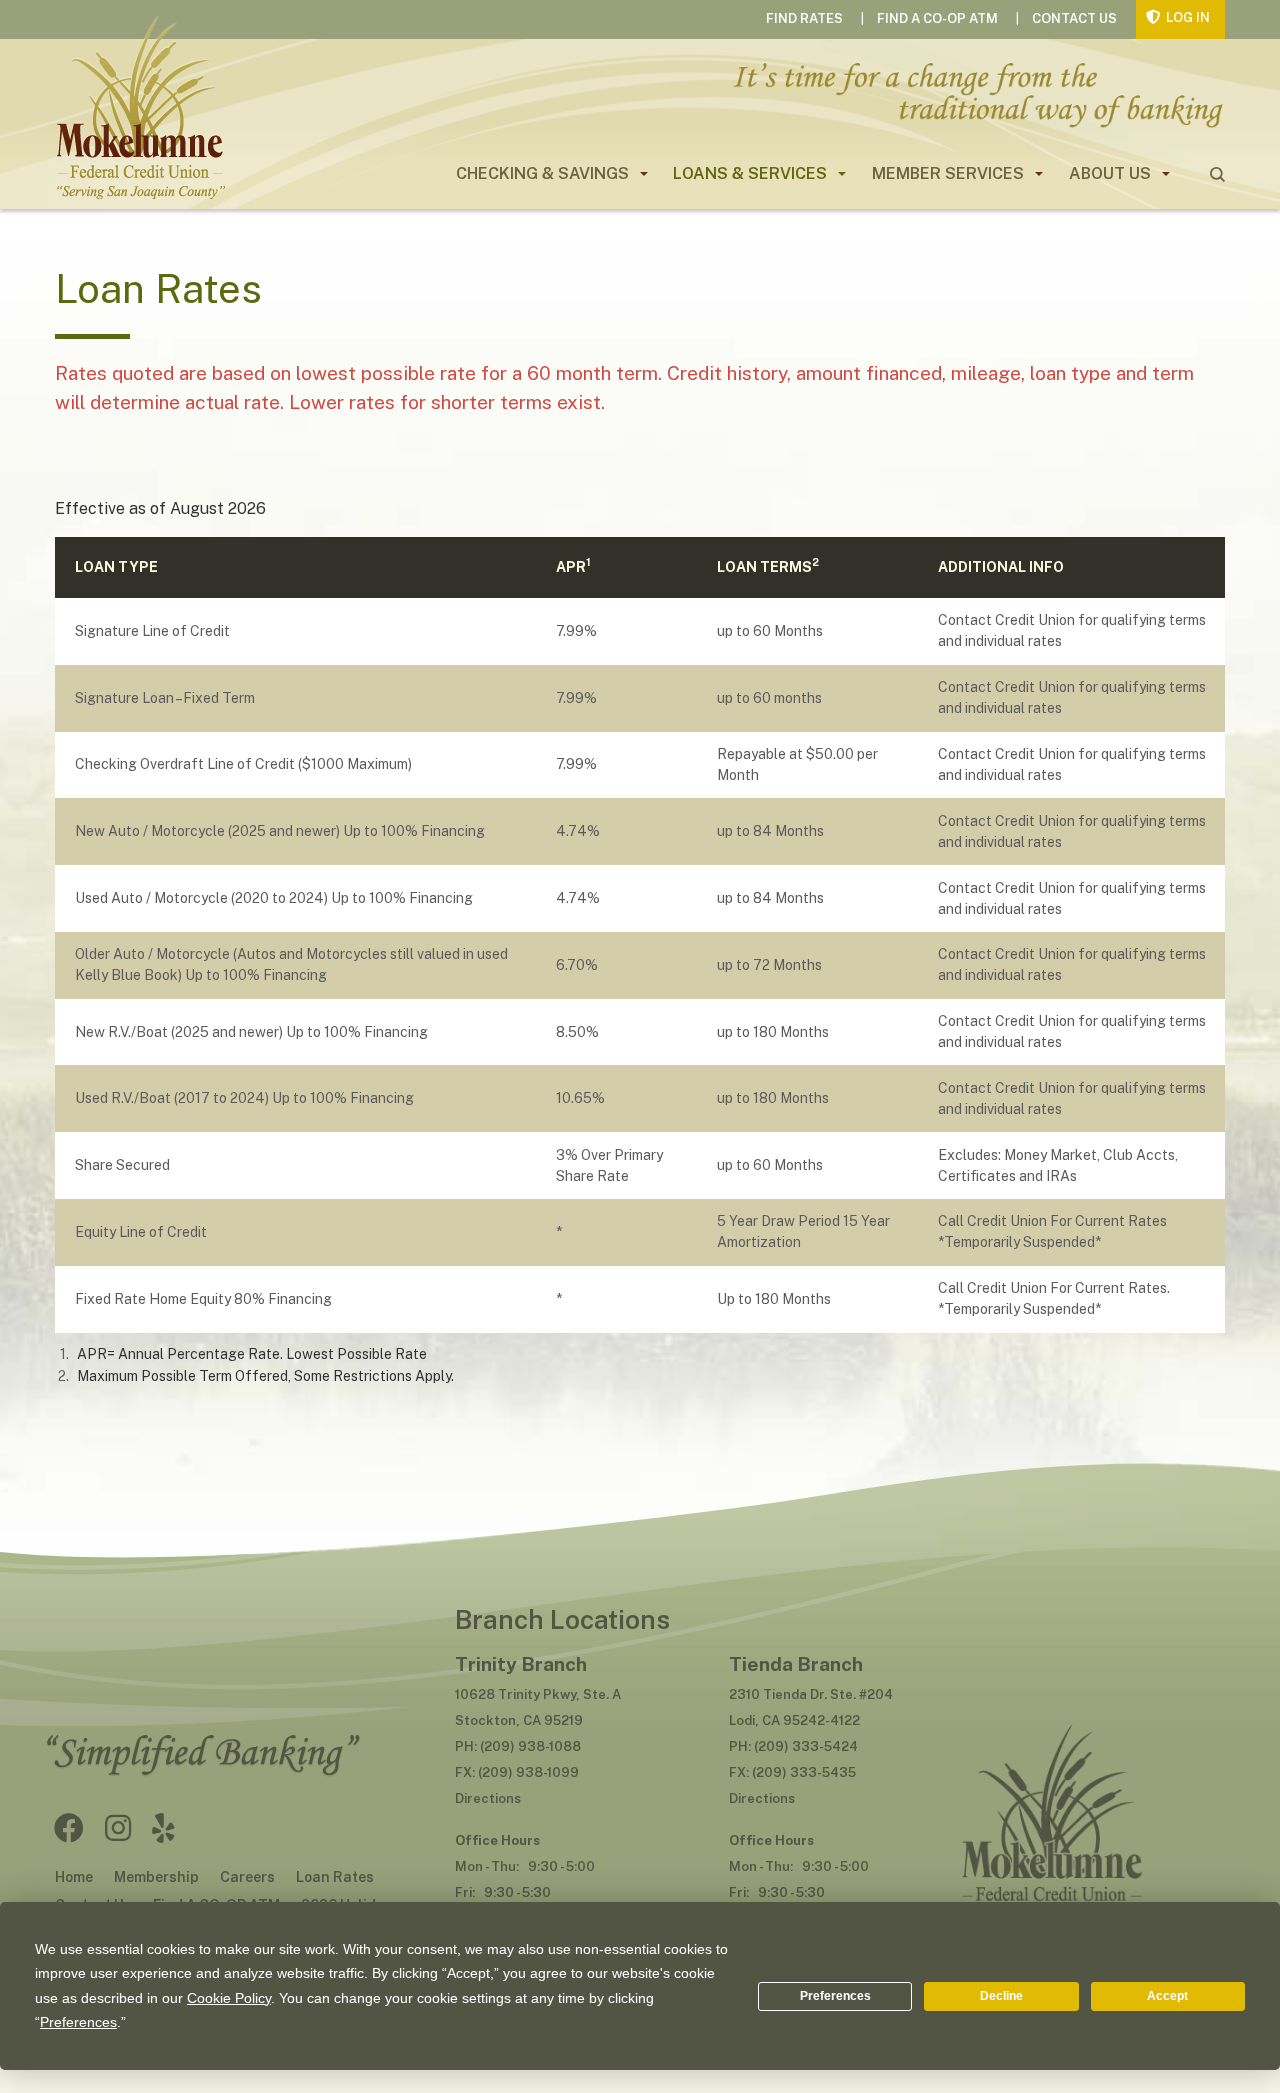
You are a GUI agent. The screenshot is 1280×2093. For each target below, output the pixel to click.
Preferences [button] (78, 2022)
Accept (1167, 1996)
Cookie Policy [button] (229, 1998)
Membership (156, 1877)
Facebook (69, 1828)
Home (74, 1877)
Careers (247, 1877)
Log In (1188, 17)
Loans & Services (750, 173)
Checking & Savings (542, 173)
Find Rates (804, 18)
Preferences (835, 1996)
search (1217, 174)
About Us (1110, 173)
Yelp (163, 1828)
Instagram (118, 1828)
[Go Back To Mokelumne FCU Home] (1050, 1762)
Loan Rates (335, 1877)
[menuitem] (544, 174)
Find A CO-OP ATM (937, 18)
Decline (1001, 1996)
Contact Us (1074, 18)
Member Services (948, 173)
